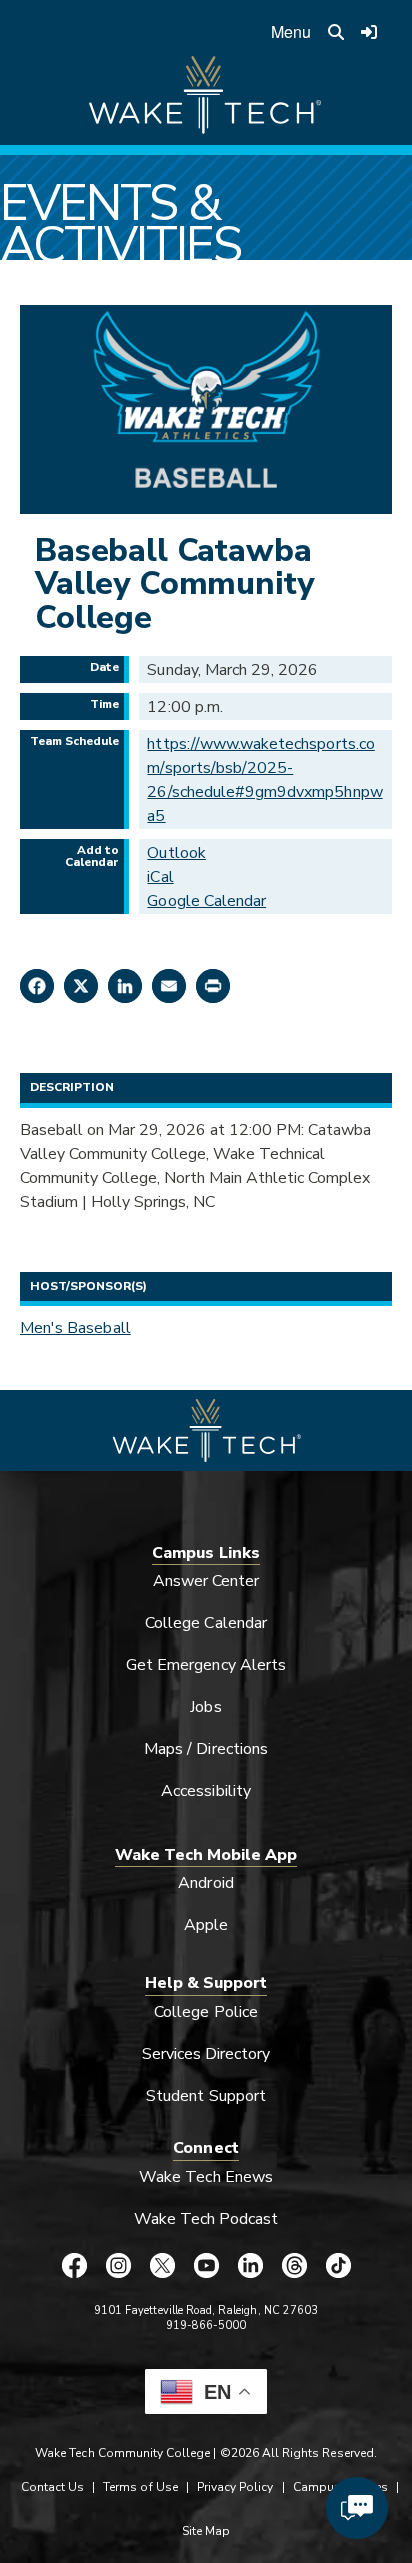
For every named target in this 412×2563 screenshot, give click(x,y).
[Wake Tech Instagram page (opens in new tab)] (118, 2265)
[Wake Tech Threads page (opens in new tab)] (294, 2265)
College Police (206, 2012)
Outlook (176, 853)
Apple (206, 1925)
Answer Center (206, 1581)
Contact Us (52, 2487)
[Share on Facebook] (37, 986)
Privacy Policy (235, 2487)
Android (205, 1883)
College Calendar (206, 1623)
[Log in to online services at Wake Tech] (369, 32)
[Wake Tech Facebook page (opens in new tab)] (74, 2265)
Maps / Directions (206, 1749)
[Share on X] (81, 986)
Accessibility (206, 1791)
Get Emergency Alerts (206, 1665)
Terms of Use (140, 2487)
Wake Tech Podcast (206, 2219)
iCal (160, 877)
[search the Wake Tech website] (336, 32)
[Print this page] (213, 986)
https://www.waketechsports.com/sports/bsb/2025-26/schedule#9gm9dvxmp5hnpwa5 (264, 780)
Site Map (206, 2531)
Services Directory (206, 2054)
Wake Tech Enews (206, 2177)
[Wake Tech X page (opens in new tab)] (162, 2265)
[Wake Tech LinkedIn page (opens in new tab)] (250, 2265)
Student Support (206, 2096)
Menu (291, 31)
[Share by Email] (169, 986)
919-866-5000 (206, 2325)
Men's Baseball (75, 1328)
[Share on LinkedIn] (125, 986)
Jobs (205, 1707)
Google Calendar (206, 901)
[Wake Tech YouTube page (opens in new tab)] (206, 2265)
